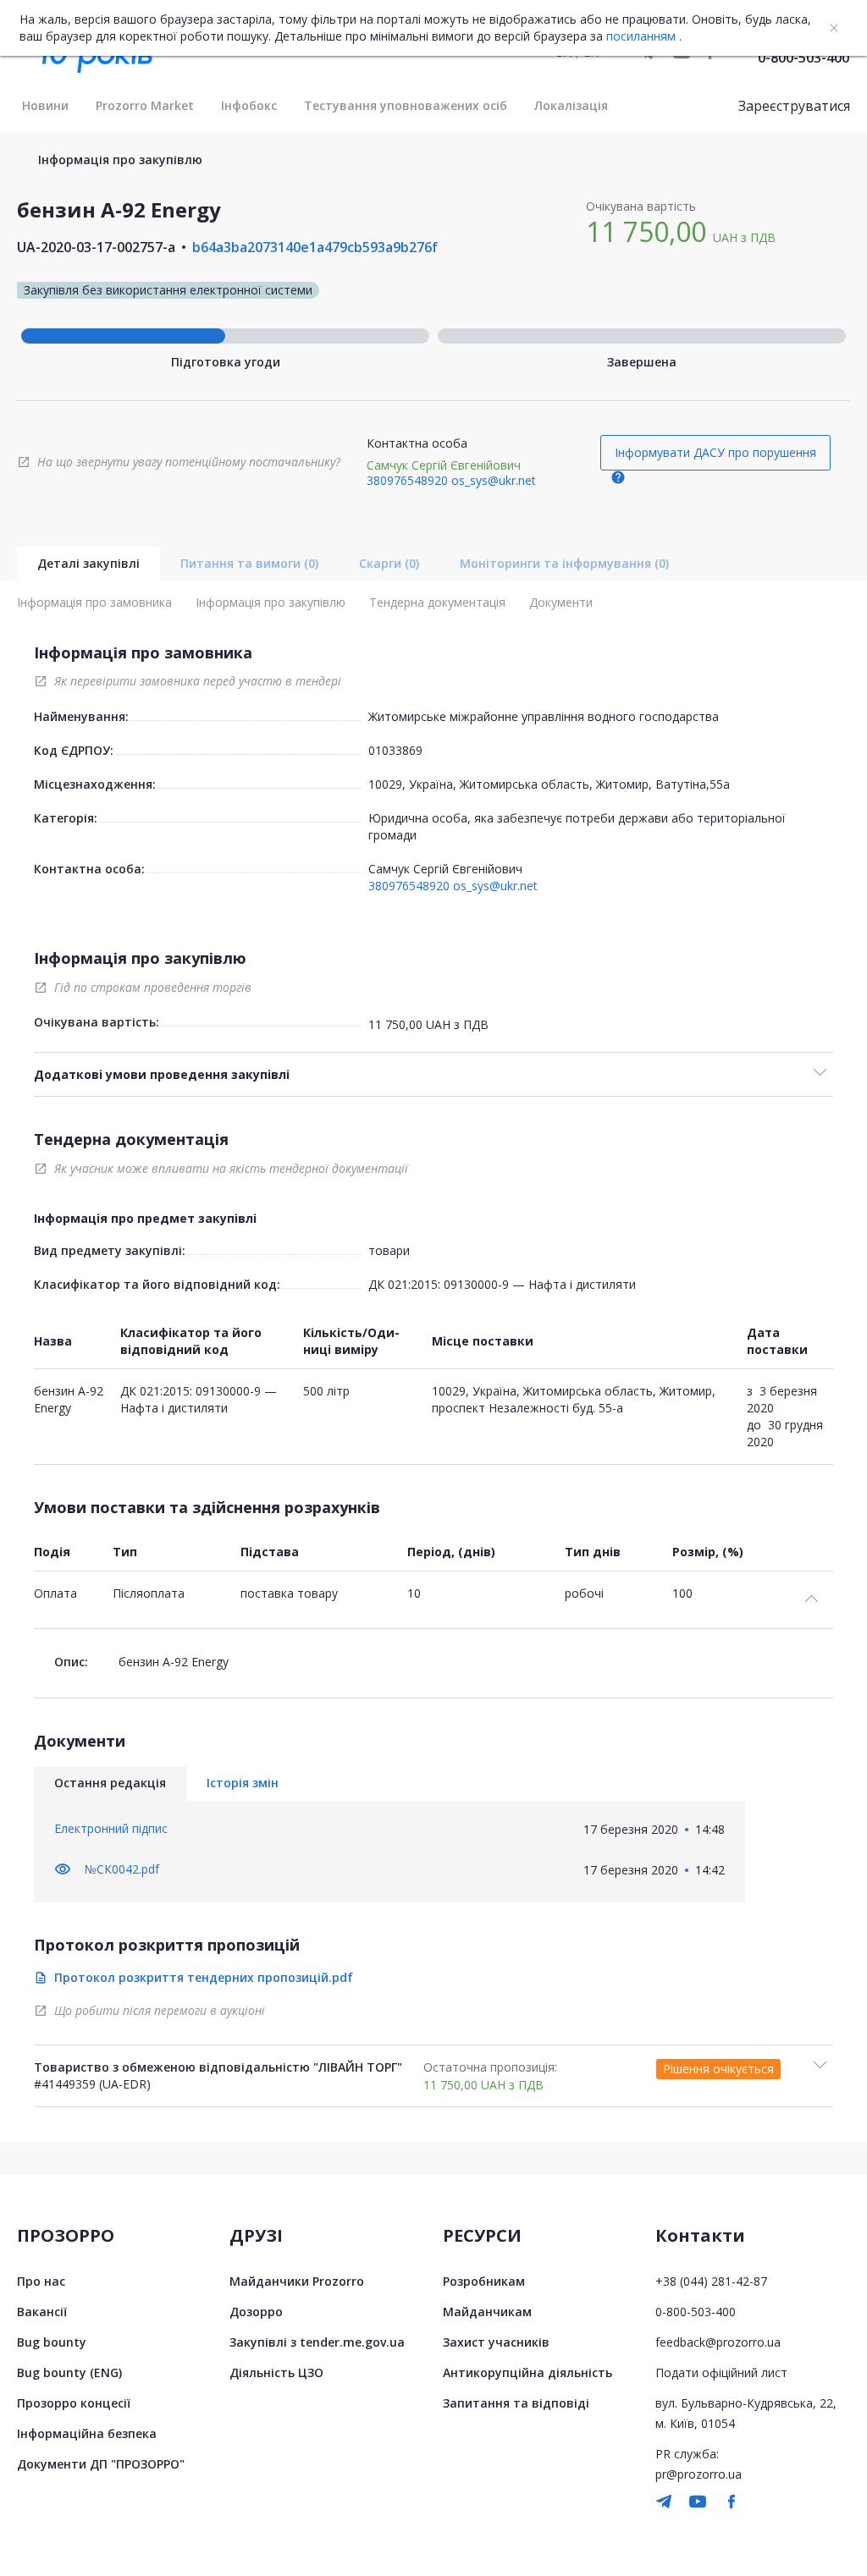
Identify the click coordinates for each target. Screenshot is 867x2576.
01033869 (395, 750)
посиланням (641, 36)
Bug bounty (52, 2342)
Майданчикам (487, 2312)
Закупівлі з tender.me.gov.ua (317, 2342)
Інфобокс (249, 105)
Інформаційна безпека (87, 2433)
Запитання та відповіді (516, 2403)
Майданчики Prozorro (297, 2281)
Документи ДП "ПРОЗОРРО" (101, 2464)
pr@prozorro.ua (699, 2474)
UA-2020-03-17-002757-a (96, 247)
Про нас (41, 2281)
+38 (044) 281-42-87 (711, 2281)
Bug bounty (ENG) (69, 2372)
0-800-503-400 (803, 58)
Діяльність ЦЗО (276, 2372)
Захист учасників (496, 2342)
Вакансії (42, 2312)
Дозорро (256, 2312)
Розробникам (484, 2281)
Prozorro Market (145, 105)
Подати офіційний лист (721, 2372)
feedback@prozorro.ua (718, 2342)
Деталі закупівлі (88, 563)
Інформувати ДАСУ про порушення (715, 452)
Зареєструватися (794, 106)
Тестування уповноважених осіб (406, 105)
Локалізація (571, 105)
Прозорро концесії (74, 2403)
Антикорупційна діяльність (527, 2372)
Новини (45, 105)
